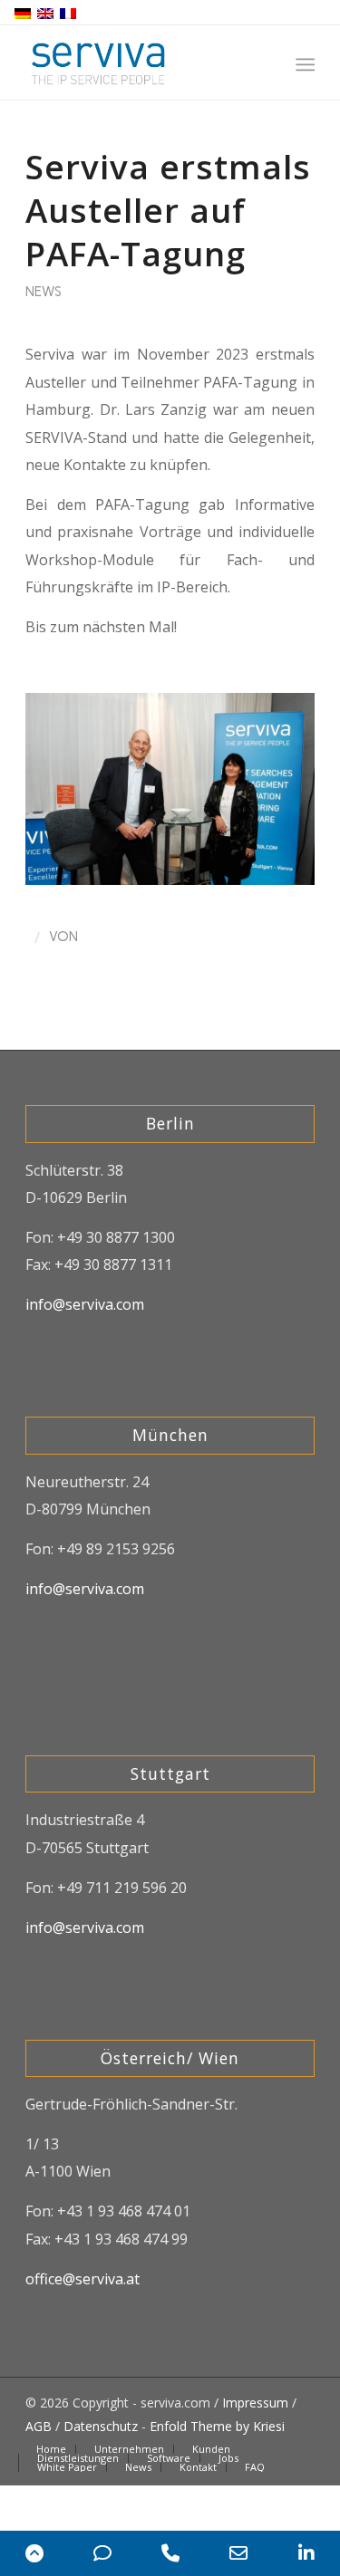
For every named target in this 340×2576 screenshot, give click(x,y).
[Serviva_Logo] (141, 63)
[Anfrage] (102, 2553)
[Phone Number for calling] (170, 2553)
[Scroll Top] (34, 2553)
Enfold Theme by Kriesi (217, 2426)
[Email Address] (238, 2553)
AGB (39, 2426)
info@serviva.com (85, 1304)
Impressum (255, 2403)
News (44, 292)
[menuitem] (304, 64)
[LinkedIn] (306, 2553)
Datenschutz (101, 2426)
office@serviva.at (83, 2279)
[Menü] (304, 64)
